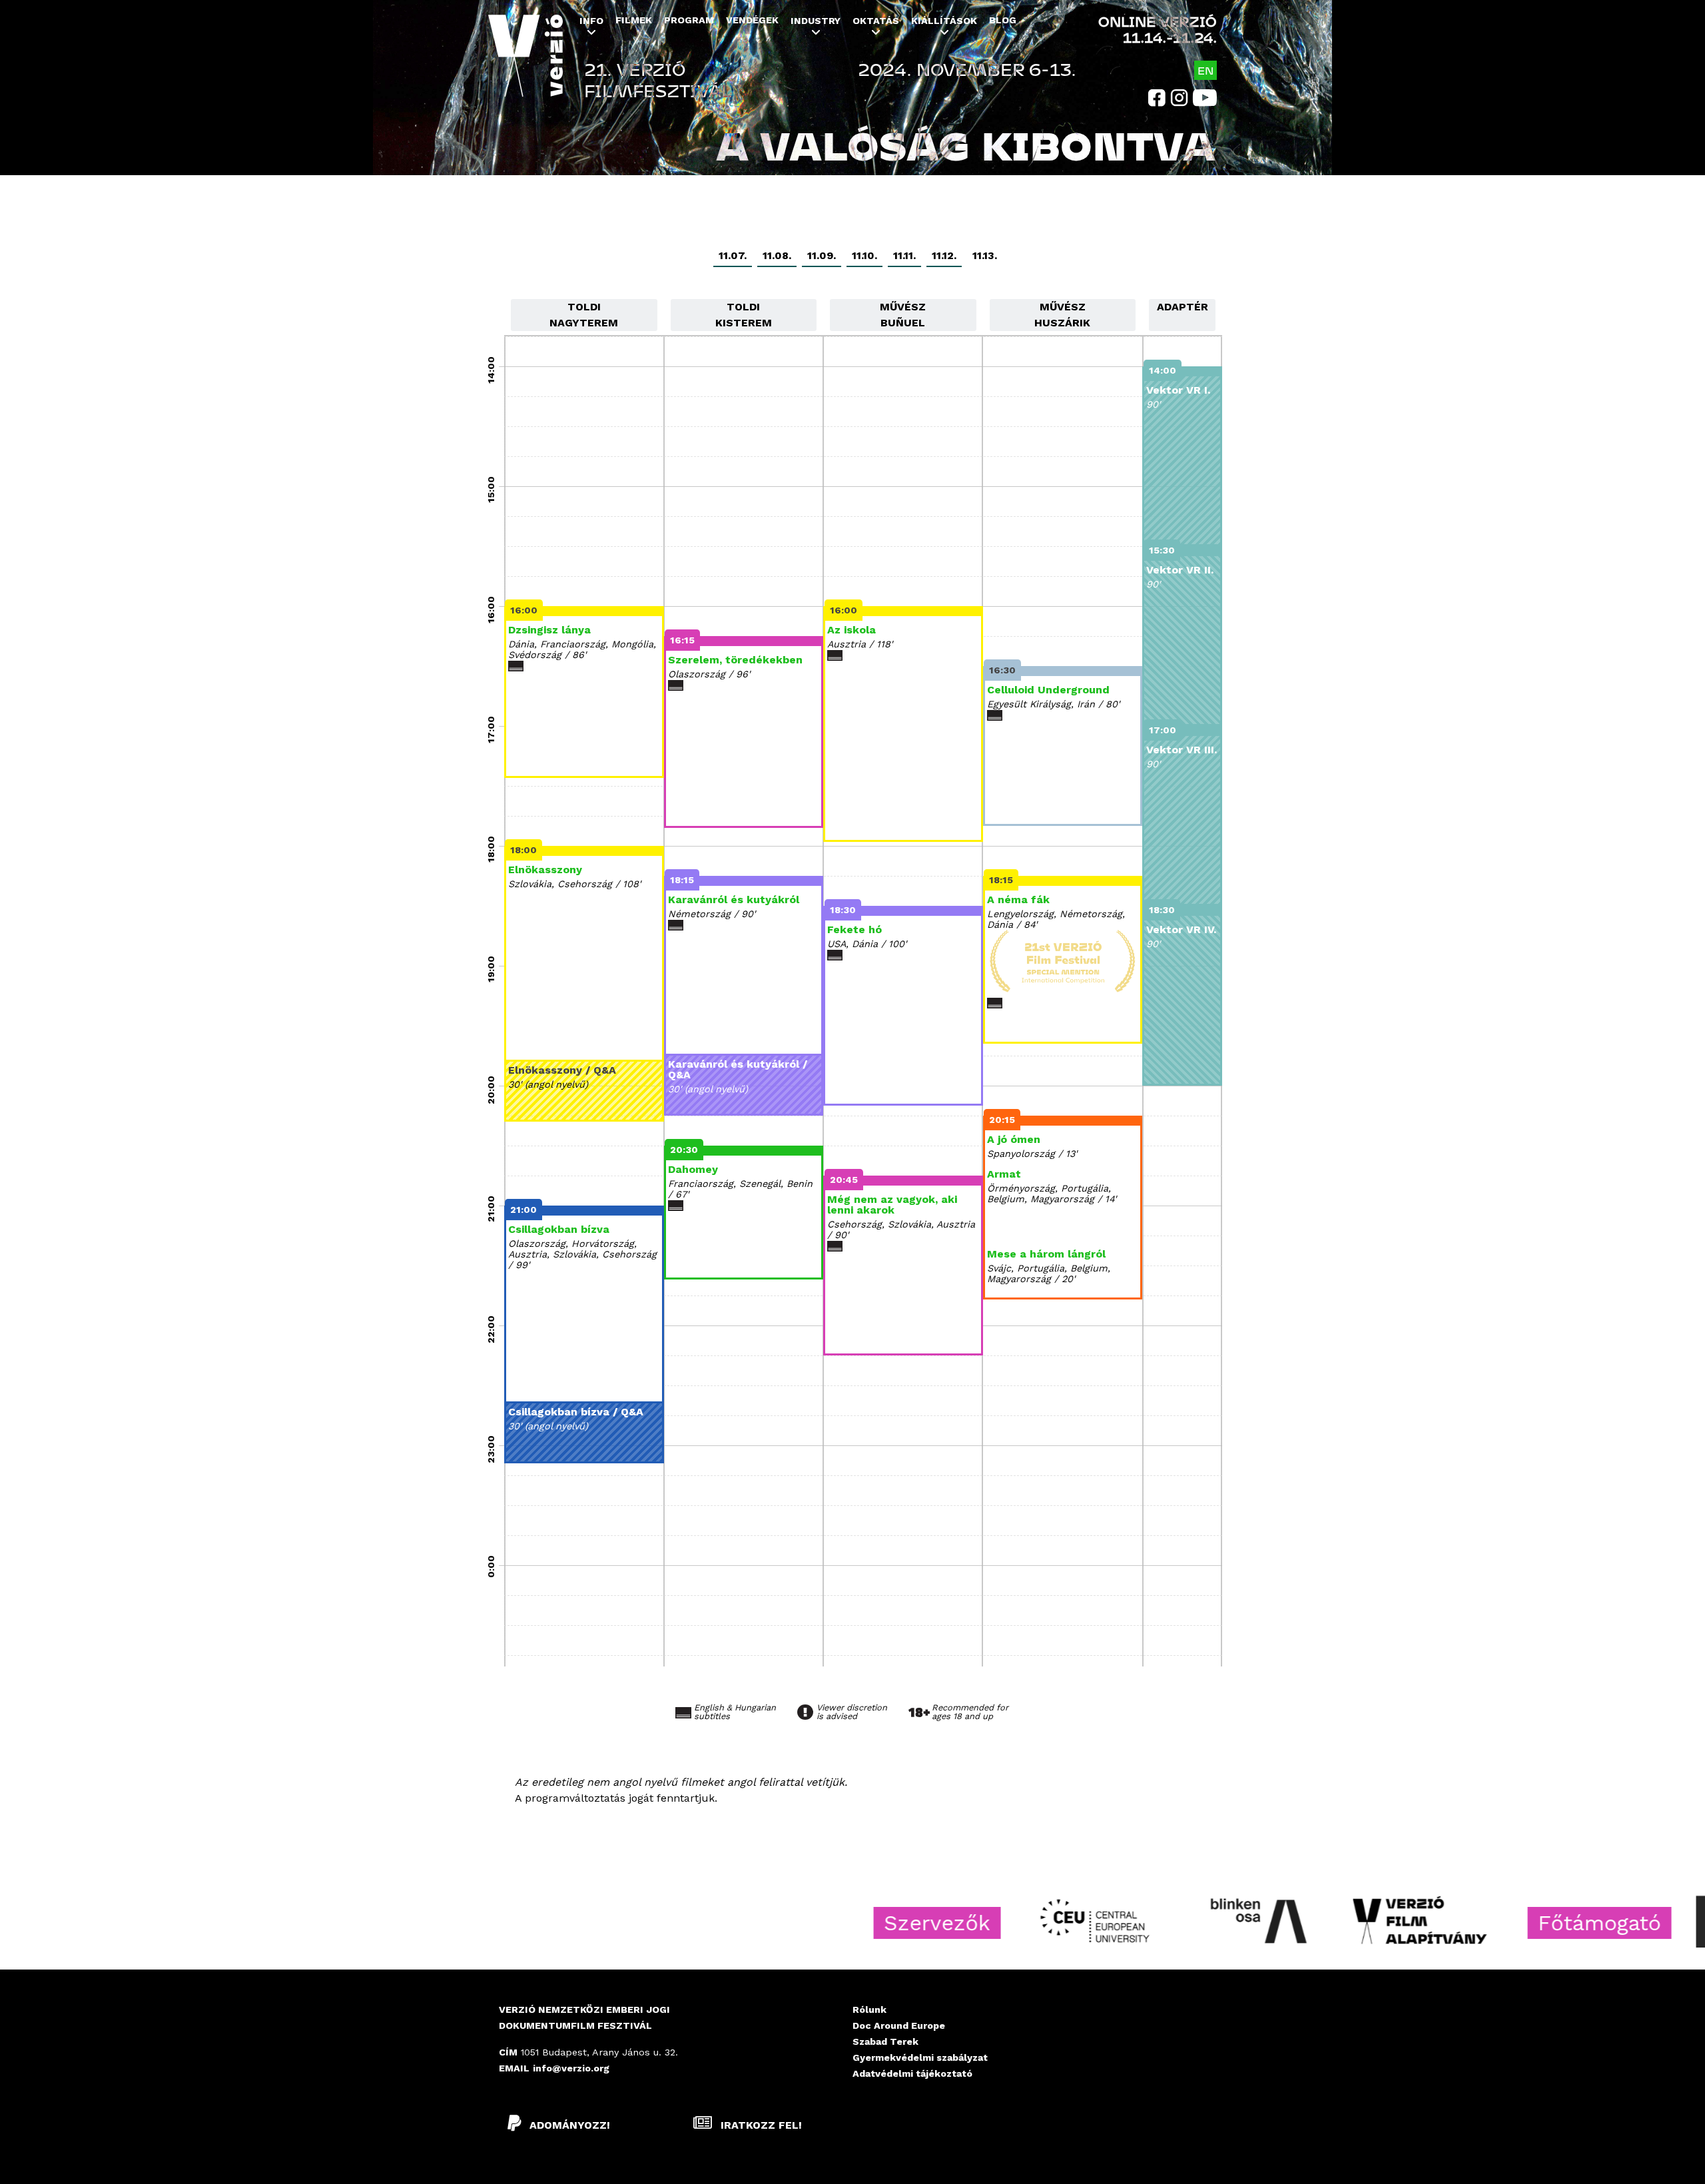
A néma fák (1018, 900)
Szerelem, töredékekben (735, 660)
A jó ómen (1014, 1139)
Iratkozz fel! (760, 2125)
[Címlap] (525, 65)
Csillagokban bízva (559, 1229)
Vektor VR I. (1178, 390)
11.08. (777, 255)
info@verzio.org (571, 2068)
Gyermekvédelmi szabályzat (920, 2057)
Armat (1004, 1174)
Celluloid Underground (1048, 690)
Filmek (634, 20)
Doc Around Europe (899, 2025)
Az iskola (852, 630)
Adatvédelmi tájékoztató (912, 2073)
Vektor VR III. (1182, 750)
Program (689, 20)
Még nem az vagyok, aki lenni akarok (892, 1205)
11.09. (822, 255)
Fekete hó (854, 929)
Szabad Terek (885, 2041)
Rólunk (869, 2009)
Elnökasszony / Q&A (562, 1070)
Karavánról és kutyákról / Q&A (738, 1069)
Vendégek (752, 20)
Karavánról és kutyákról (734, 900)
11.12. (944, 255)
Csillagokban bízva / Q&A (576, 1412)
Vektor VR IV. (1181, 929)
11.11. (904, 255)
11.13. (985, 255)
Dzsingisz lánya (549, 630)
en (1205, 70)
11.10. (864, 255)
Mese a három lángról (1046, 1254)
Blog (1003, 20)
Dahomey (693, 1169)
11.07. (733, 255)
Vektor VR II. (1180, 570)
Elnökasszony (545, 870)
